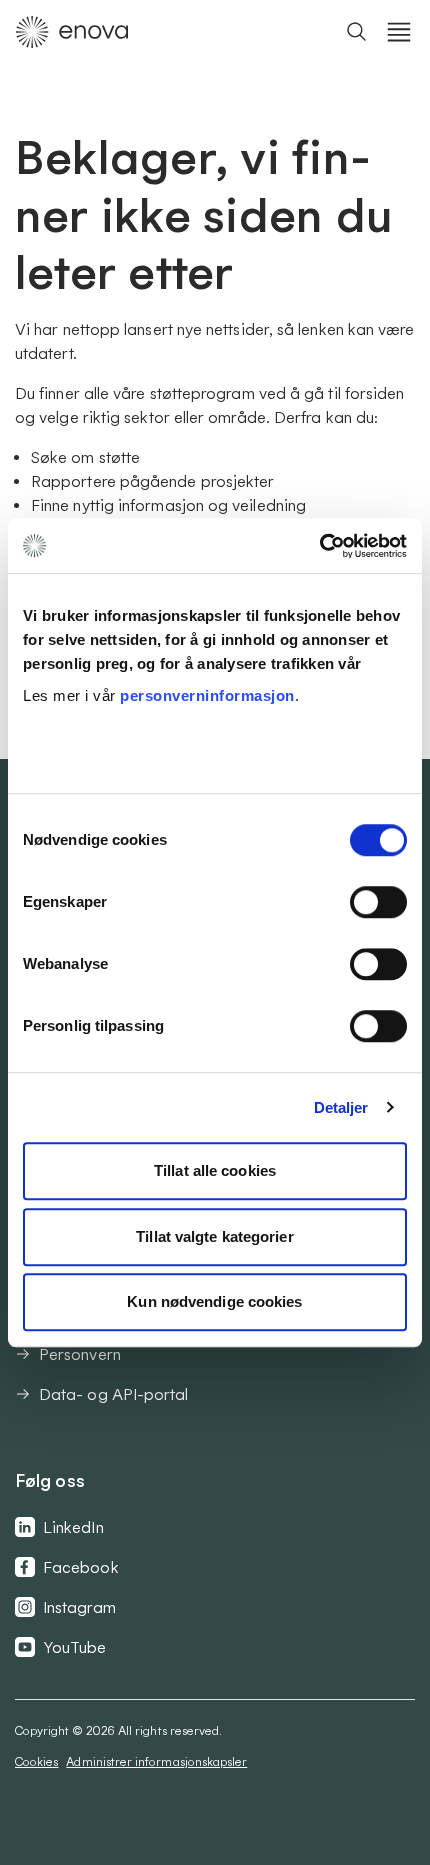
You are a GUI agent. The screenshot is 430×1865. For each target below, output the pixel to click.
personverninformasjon (207, 695)
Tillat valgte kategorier (214, 1236)
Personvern (80, 1354)
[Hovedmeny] (399, 32)
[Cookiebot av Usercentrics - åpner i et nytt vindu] (319, 546)
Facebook (81, 1567)
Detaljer (341, 1107)
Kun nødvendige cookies (214, 1301)
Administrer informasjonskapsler (156, 1761)
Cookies (36, 1761)
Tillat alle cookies (215, 1170)
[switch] (378, 902)
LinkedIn (73, 1527)
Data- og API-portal (114, 1394)
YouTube (75, 1647)
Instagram (79, 1607)
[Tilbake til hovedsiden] (72, 32)
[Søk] (357, 32)
